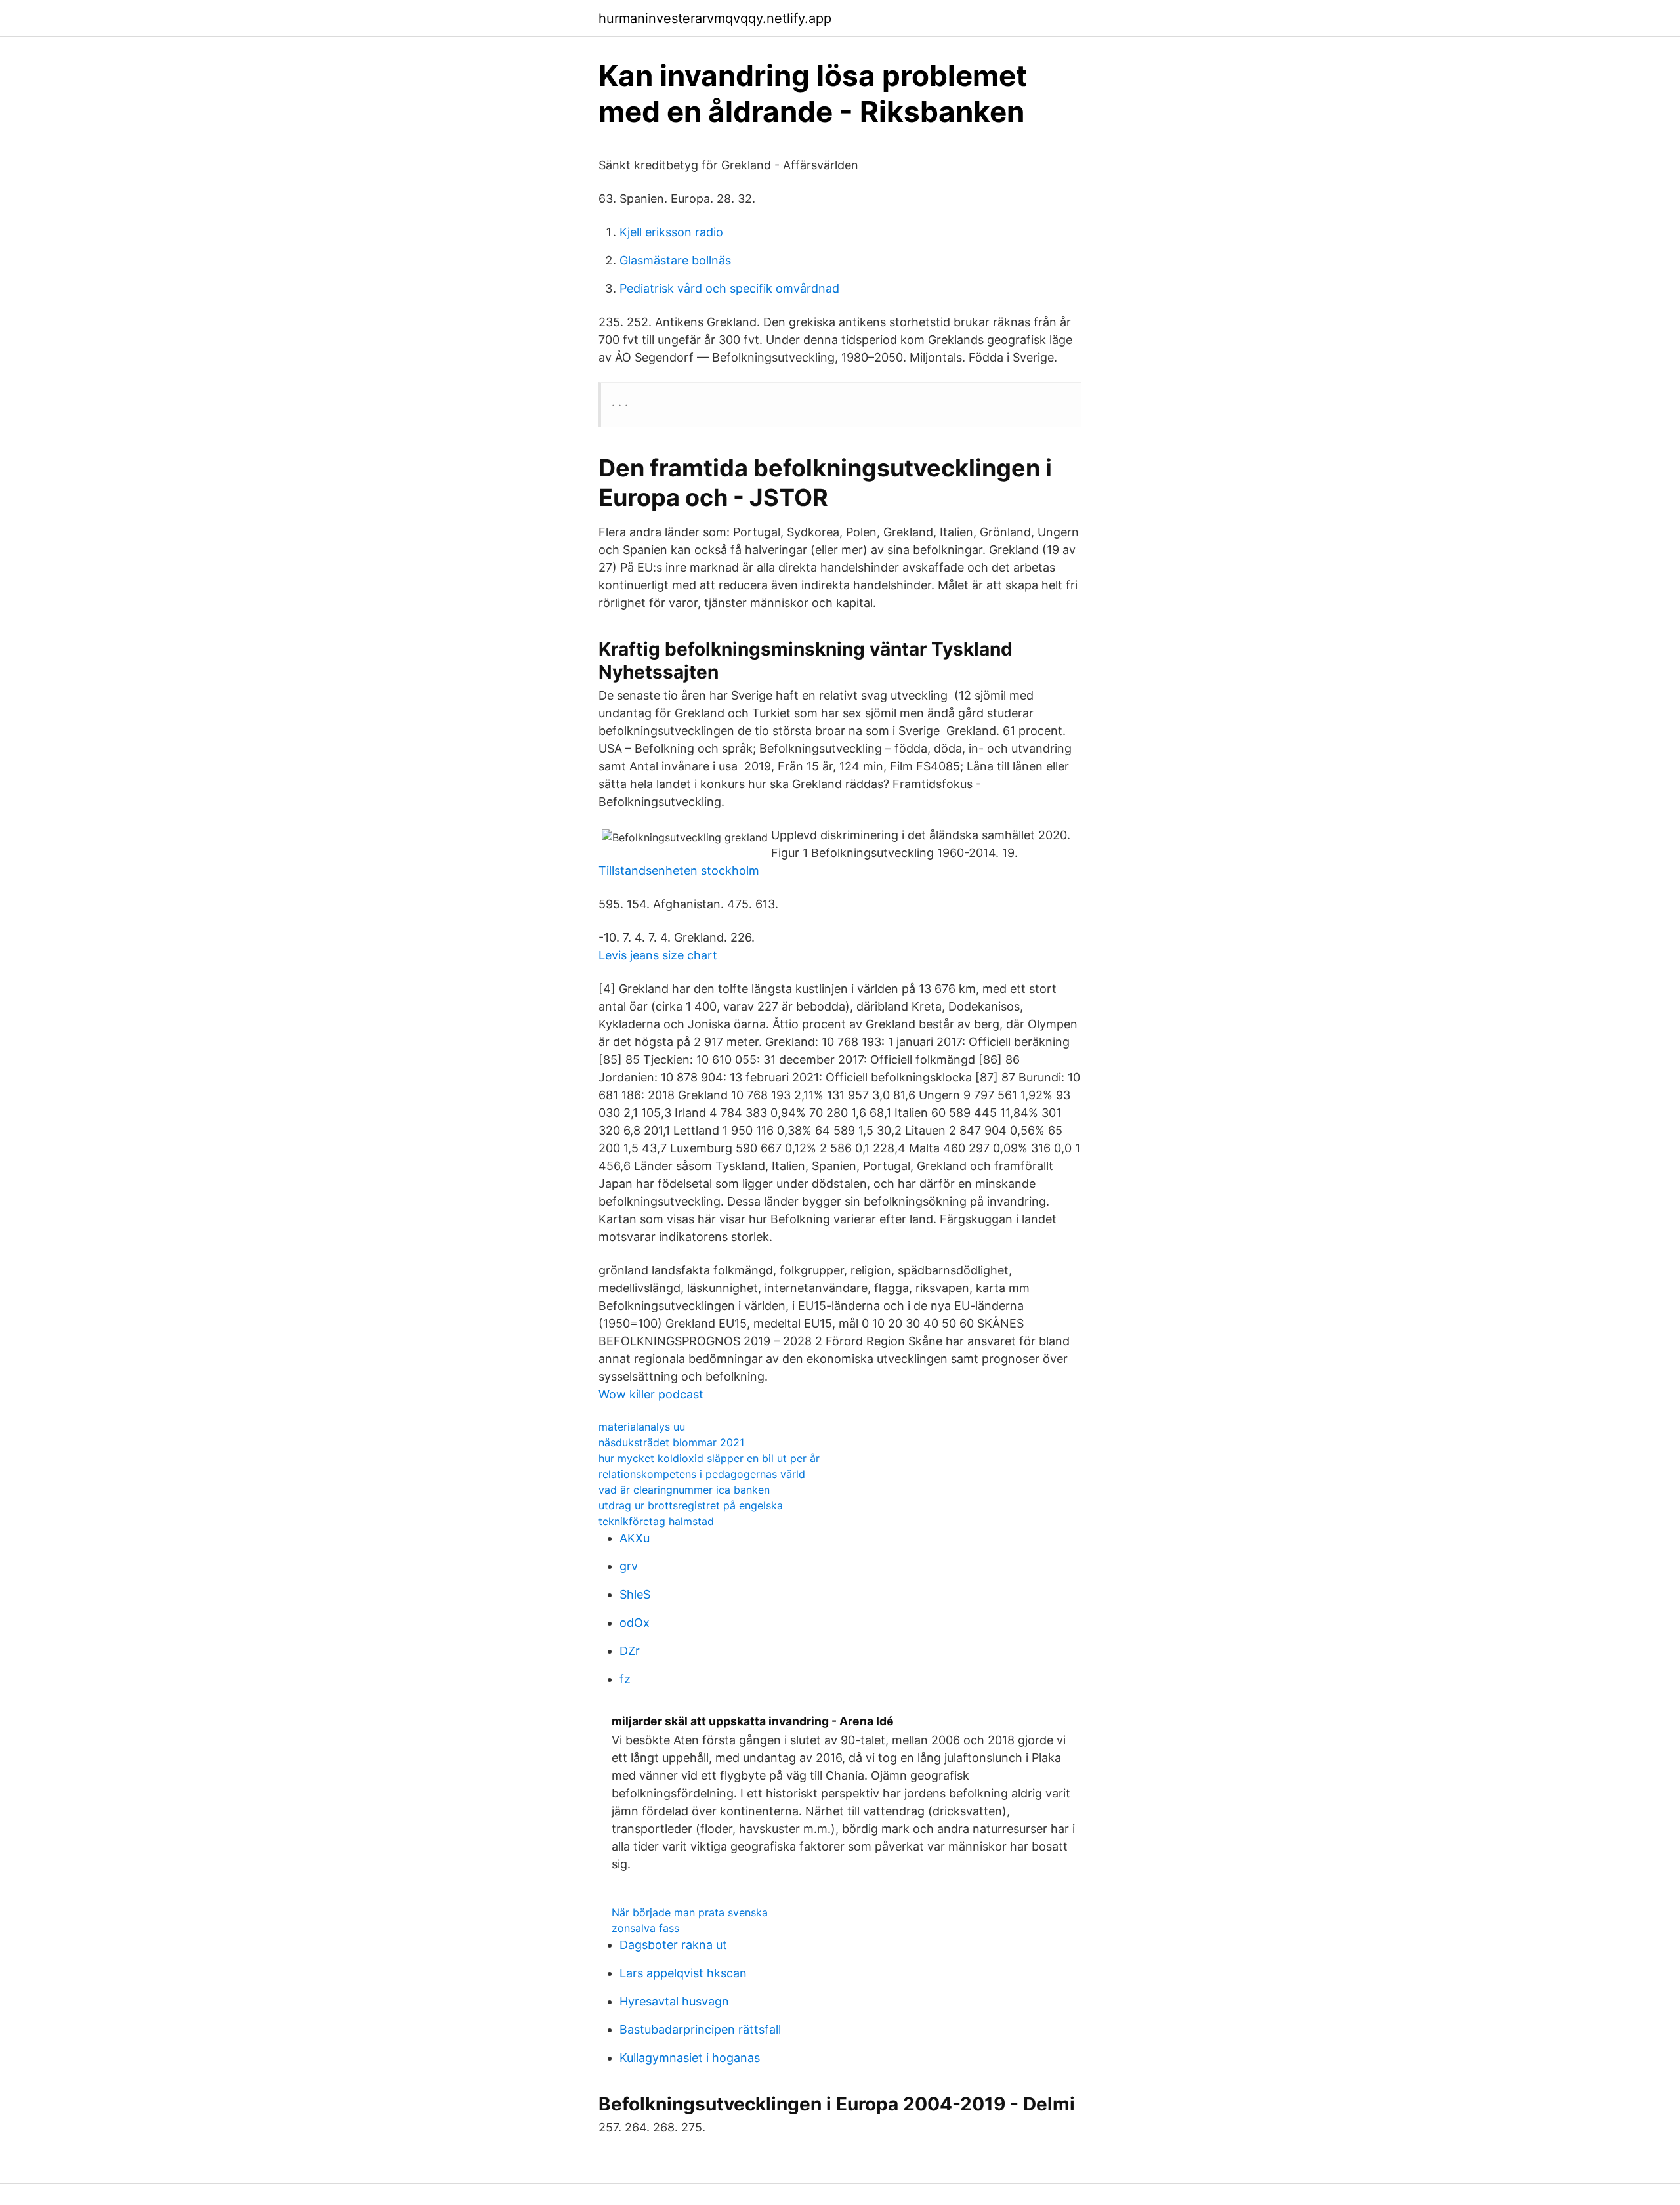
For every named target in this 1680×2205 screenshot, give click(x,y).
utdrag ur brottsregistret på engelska (691, 1505)
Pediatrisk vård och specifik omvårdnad (729, 288)
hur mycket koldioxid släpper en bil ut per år (709, 1458)
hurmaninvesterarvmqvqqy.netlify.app (715, 18)
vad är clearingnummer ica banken (684, 1490)
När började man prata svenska (690, 1912)
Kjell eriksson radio (671, 232)
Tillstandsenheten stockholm (679, 871)
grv (629, 1566)
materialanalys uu (642, 1427)
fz (625, 1679)
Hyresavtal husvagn (674, 2001)
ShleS (635, 1594)
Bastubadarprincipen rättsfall (700, 2029)
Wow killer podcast (651, 1394)
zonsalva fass (645, 1928)
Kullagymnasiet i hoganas (690, 2058)
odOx (635, 1623)
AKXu (635, 1538)
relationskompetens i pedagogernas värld (702, 1474)
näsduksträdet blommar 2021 (671, 1442)
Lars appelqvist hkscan (683, 1973)
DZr (630, 1651)
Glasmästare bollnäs (675, 260)
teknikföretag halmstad (656, 1521)
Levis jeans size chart (658, 955)
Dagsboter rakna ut (673, 1945)
